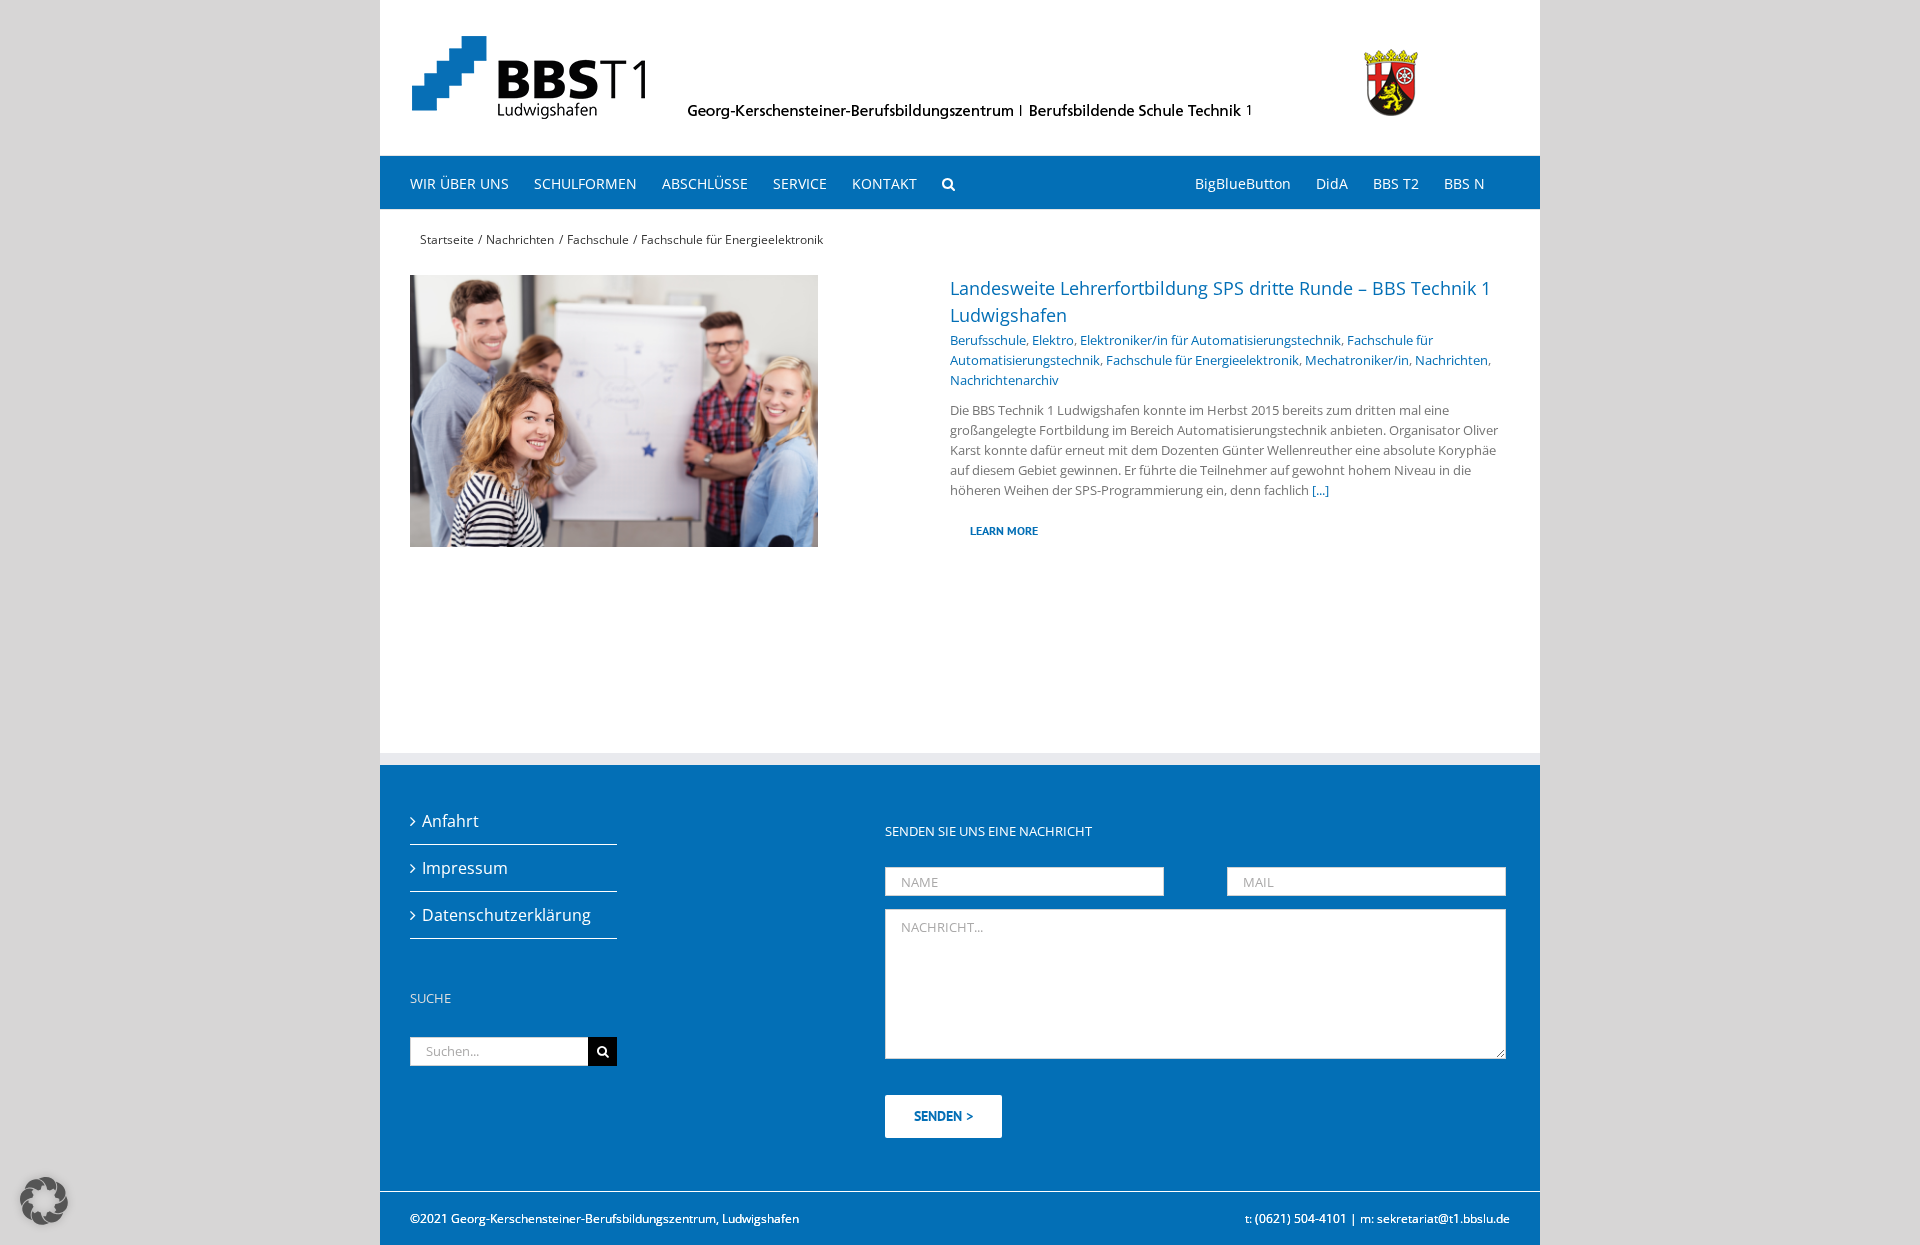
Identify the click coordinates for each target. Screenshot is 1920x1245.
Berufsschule (988, 340)
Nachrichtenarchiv (1004, 380)
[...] (1320, 490)
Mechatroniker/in (1357, 360)
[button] (948, 182)
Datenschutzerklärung (506, 915)
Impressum (465, 868)
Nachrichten (1451, 360)
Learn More (1004, 530)
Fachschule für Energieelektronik (1202, 360)
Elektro (1053, 340)
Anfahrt (450, 821)
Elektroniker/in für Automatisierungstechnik (1210, 340)
